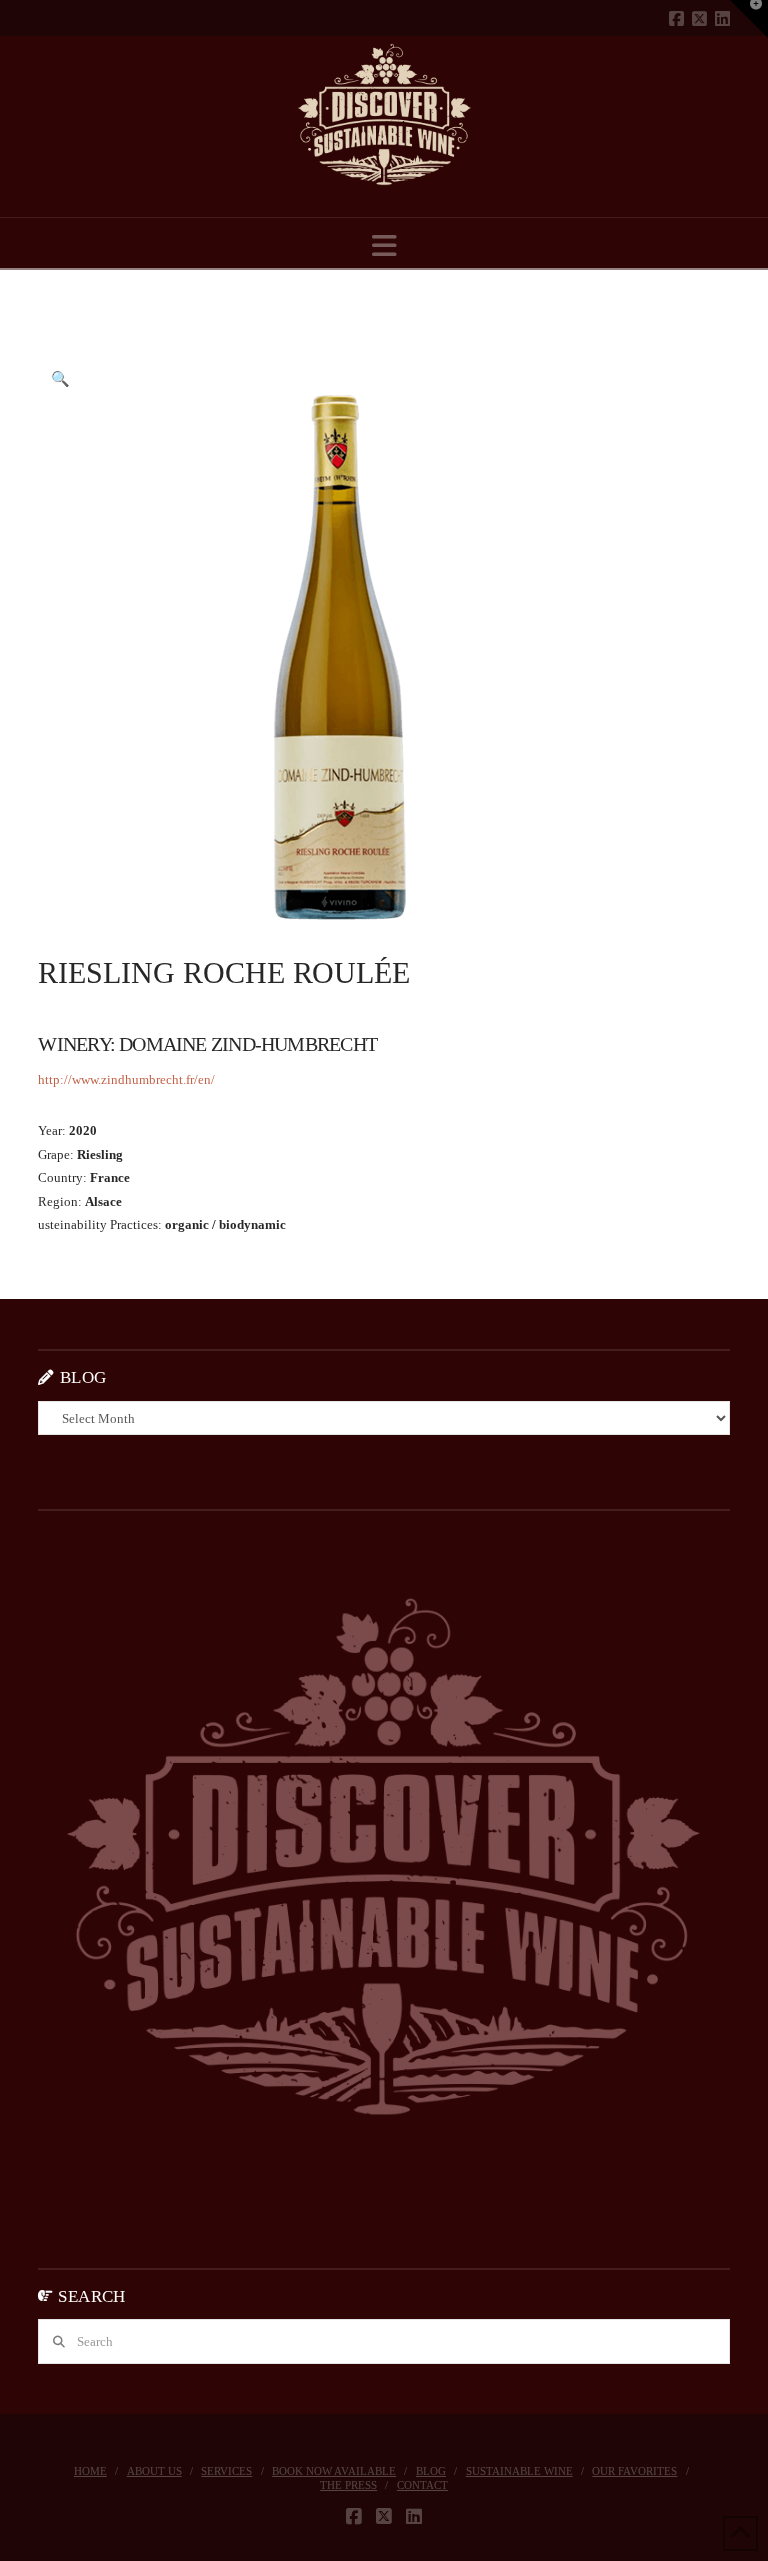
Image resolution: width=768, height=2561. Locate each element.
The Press (348, 2485)
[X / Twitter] (699, 18)
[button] (384, 246)
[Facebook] (676, 18)
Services (226, 2471)
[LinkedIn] (722, 18)
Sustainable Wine (519, 2471)
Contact (422, 2485)
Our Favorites (634, 2471)
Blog (431, 2471)
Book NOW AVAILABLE (334, 2471)
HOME (90, 2471)
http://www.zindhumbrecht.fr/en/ (126, 1079)
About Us (154, 2471)
